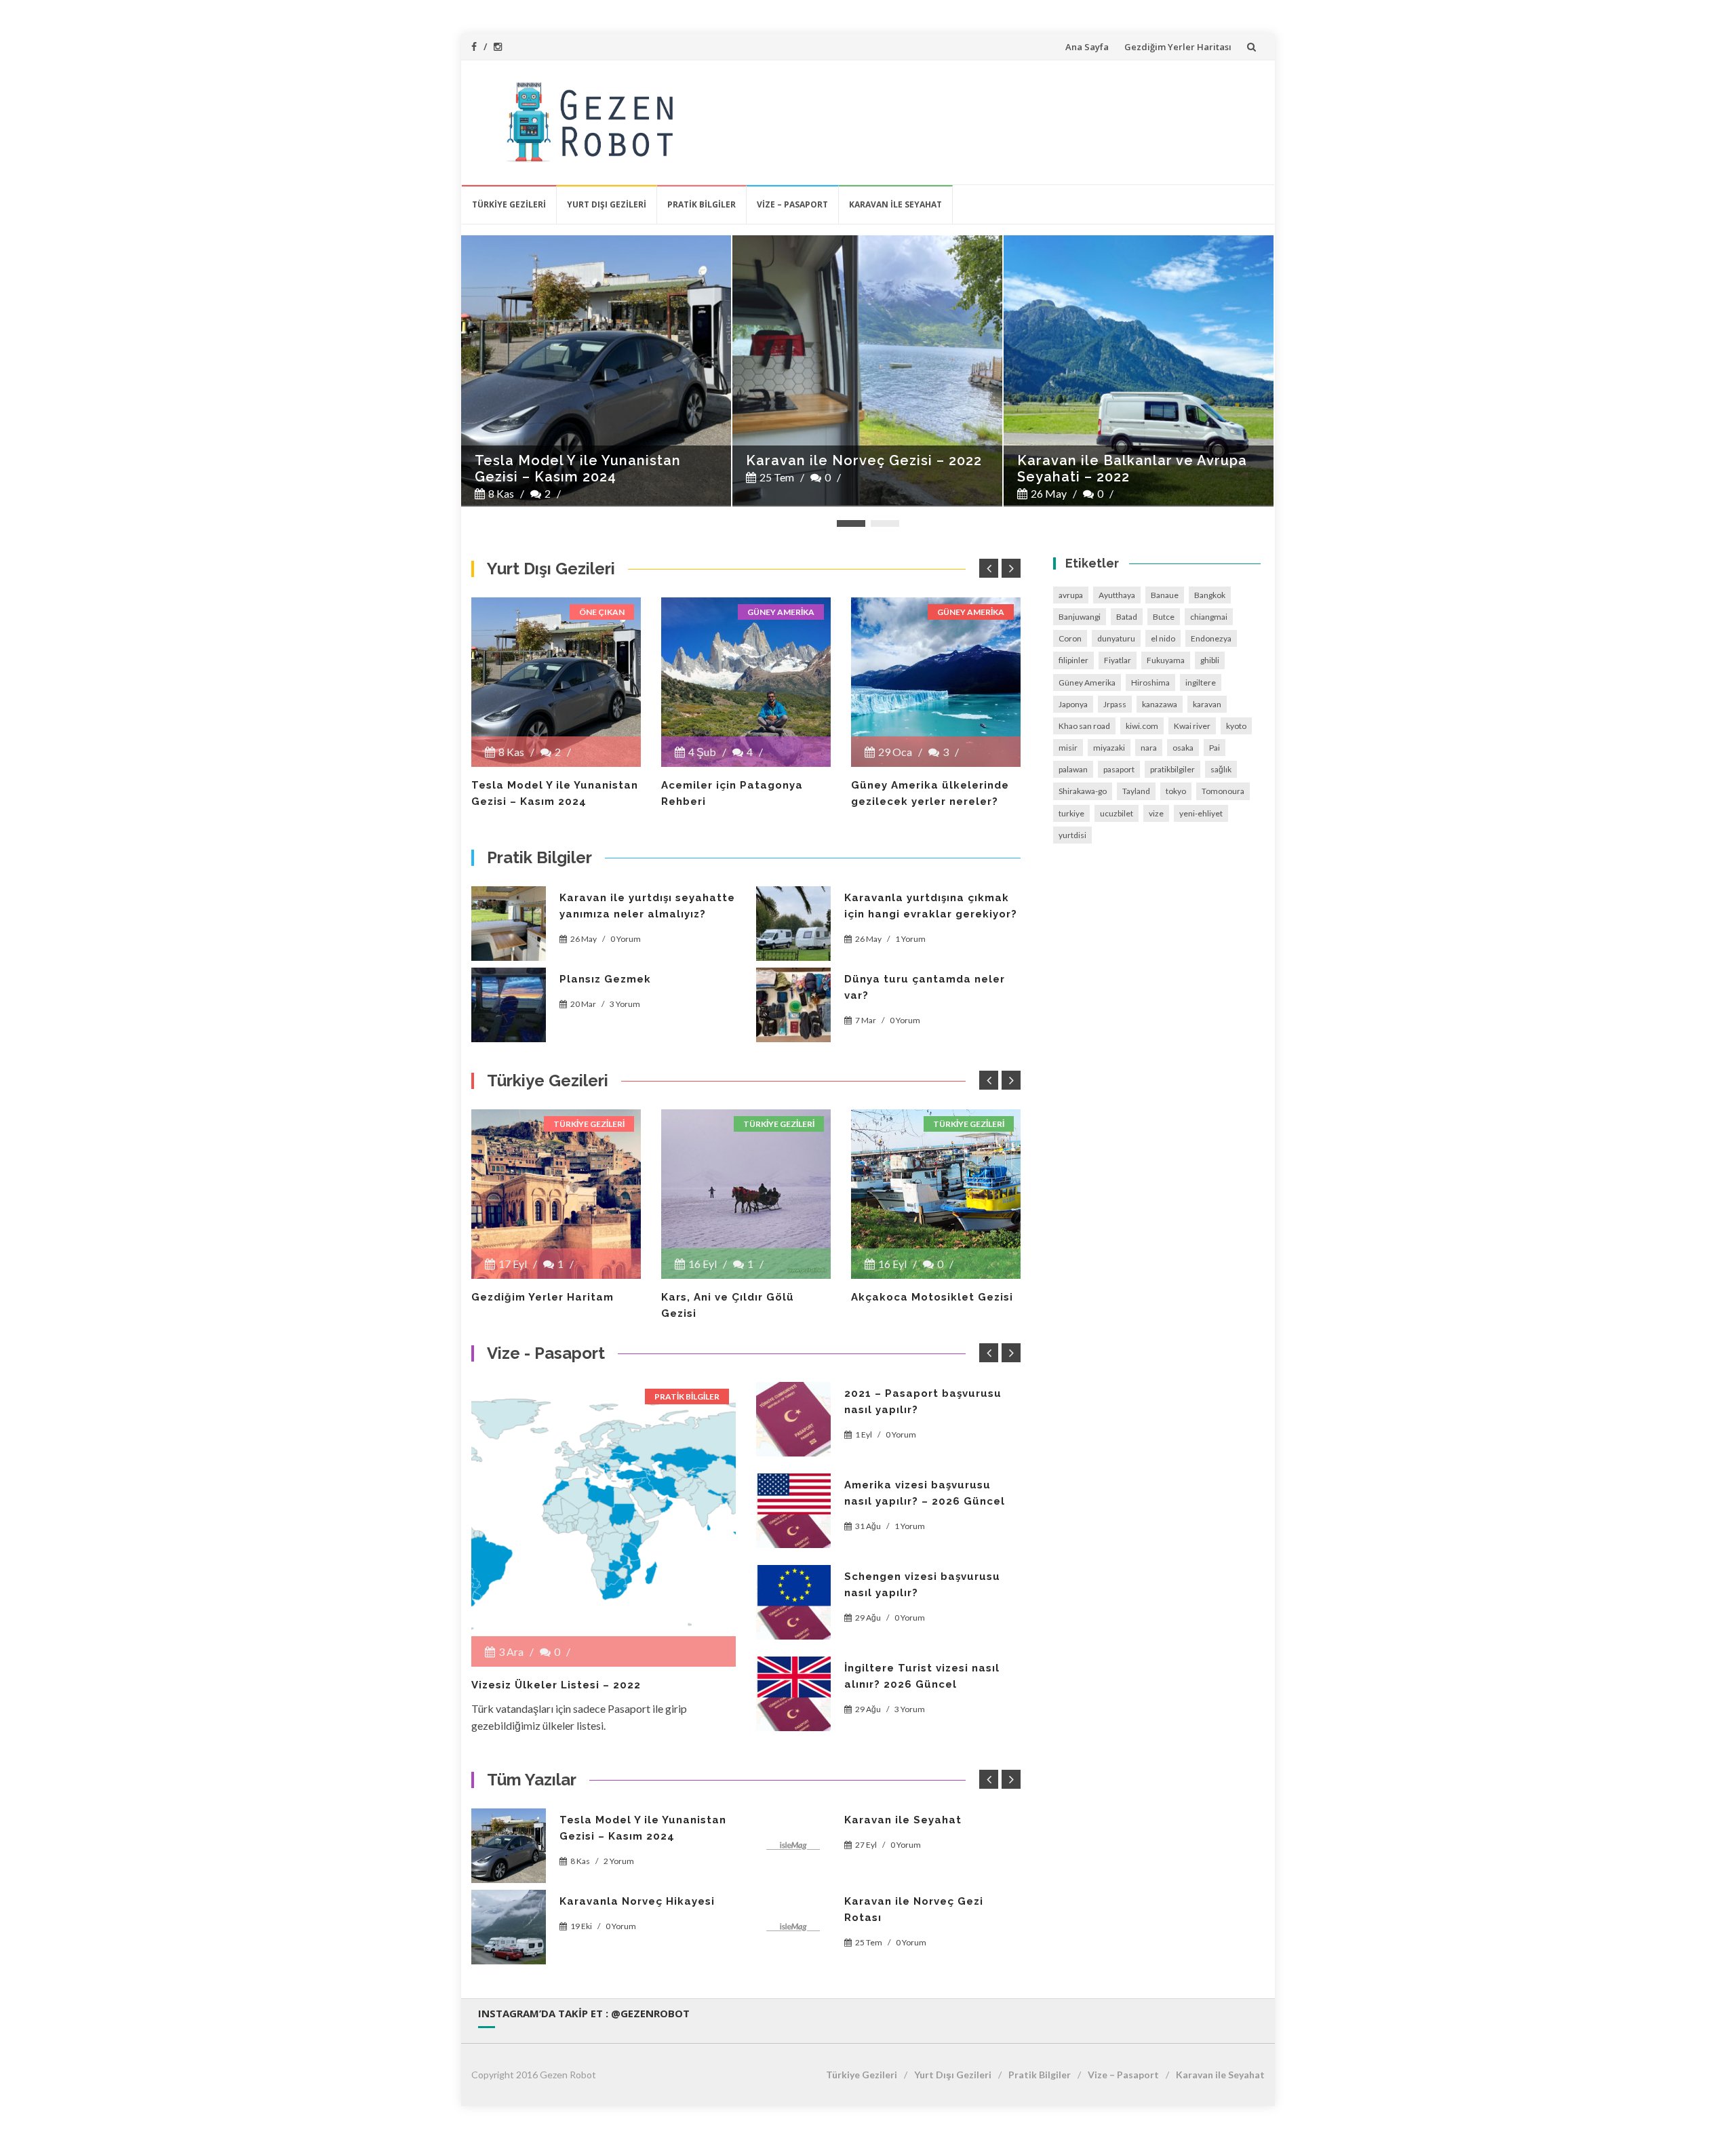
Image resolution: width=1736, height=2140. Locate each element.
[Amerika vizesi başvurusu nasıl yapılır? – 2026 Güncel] (793, 1511)
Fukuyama (1166, 660)
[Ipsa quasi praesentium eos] (793, 1694)
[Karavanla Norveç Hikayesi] (509, 1927)
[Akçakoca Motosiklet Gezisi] (936, 1194)
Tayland (1136, 791)
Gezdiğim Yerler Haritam (542, 1297)
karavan (1207, 704)
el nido (1163, 638)
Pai (1215, 748)
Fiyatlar (1118, 660)
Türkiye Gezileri (509, 204)
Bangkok (1210, 595)
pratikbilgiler (1172, 769)
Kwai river (1192, 726)
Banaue (1165, 595)
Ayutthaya (1117, 595)
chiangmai (1209, 617)
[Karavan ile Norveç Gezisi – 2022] (596, 370)
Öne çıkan (602, 612)
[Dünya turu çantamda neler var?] (793, 1005)
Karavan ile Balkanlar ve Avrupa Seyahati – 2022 (861, 469)
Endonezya (1211, 638)
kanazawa (1160, 704)
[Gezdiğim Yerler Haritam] (556, 1194)
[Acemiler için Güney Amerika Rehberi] (1139, 370)
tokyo (1176, 791)
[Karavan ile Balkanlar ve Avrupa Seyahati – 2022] (867, 370)
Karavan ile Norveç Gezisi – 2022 (593, 460)
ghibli (1210, 660)
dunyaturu (1116, 638)
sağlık (1221, 769)
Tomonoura (1223, 791)
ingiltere (1201, 682)
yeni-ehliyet (1201, 813)
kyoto (1236, 726)
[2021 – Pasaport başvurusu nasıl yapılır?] (793, 1419)
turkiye (1071, 813)
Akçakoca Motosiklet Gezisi (932, 1297)
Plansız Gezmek (605, 979)
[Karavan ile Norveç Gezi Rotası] (793, 1927)
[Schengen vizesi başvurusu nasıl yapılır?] (793, 1602)
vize (1156, 813)
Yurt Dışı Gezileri (607, 204)
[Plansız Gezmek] (509, 1005)
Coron (1070, 638)
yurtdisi (1072, 835)
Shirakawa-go (1083, 791)
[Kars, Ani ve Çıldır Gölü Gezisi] (746, 1194)
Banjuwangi (1080, 617)
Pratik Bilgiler (702, 204)
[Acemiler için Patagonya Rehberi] (746, 682)
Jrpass (1115, 704)
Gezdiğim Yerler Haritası (1178, 47)
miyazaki (1109, 748)
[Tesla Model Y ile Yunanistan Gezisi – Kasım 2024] (556, 682)
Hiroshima (1150, 682)
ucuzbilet (1117, 813)
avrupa (1071, 595)
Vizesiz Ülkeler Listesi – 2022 (556, 1685)
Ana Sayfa (1087, 47)
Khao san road (1084, 726)
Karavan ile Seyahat (895, 204)
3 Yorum (625, 1004)
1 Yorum (910, 939)
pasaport (1119, 769)
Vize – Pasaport (792, 204)
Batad (1127, 617)
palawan (1073, 769)
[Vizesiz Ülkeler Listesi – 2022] (604, 1514)
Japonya (1073, 704)
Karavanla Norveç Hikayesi (637, 1901)
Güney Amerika (781, 612)
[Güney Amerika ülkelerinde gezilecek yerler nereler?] (936, 682)
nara (1149, 748)
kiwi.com (1142, 726)
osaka (1183, 748)
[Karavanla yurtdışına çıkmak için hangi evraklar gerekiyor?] (793, 924)
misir (1068, 748)
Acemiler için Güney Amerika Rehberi (1122, 469)
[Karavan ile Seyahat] (793, 1846)
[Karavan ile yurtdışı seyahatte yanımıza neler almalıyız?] (509, 924)
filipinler (1073, 660)
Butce (1164, 617)
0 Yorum (626, 939)
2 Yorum (619, 1861)
